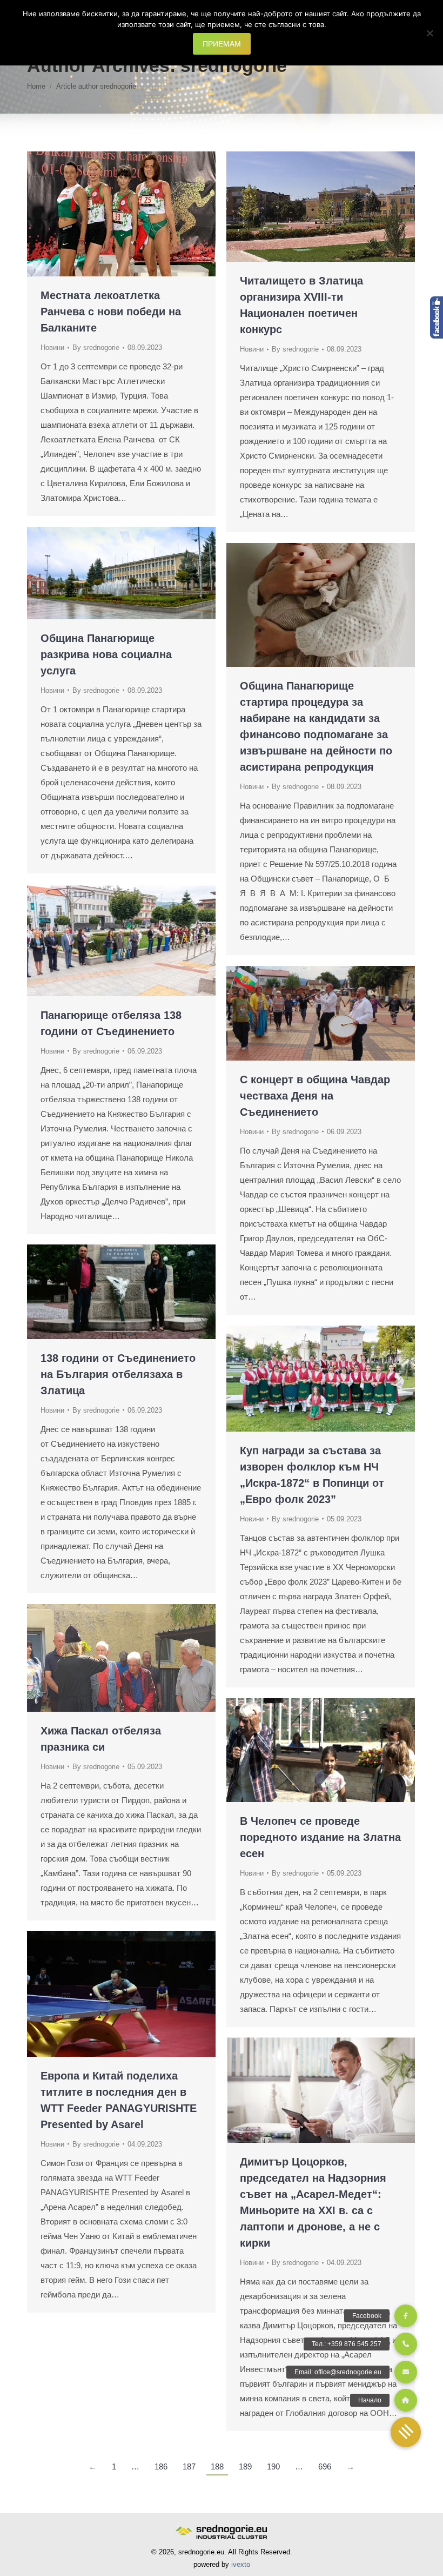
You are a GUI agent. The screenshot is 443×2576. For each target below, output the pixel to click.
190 (273, 2466)
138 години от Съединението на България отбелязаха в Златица (118, 1374)
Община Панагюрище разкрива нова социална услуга (106, 654)
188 (217, 2466)
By (96, 347)
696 (325, 2466)
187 (189, 2466)
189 (245, 2466)
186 (161, 2466)
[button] (406, 2432)
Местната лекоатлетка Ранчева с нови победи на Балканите (111, 312)
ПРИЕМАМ (222, 44)
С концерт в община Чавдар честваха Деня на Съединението (315, 1096)
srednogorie (234, 65)
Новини (52, 347)
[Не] (429, 33)
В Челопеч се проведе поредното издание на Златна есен (320, 1837)
